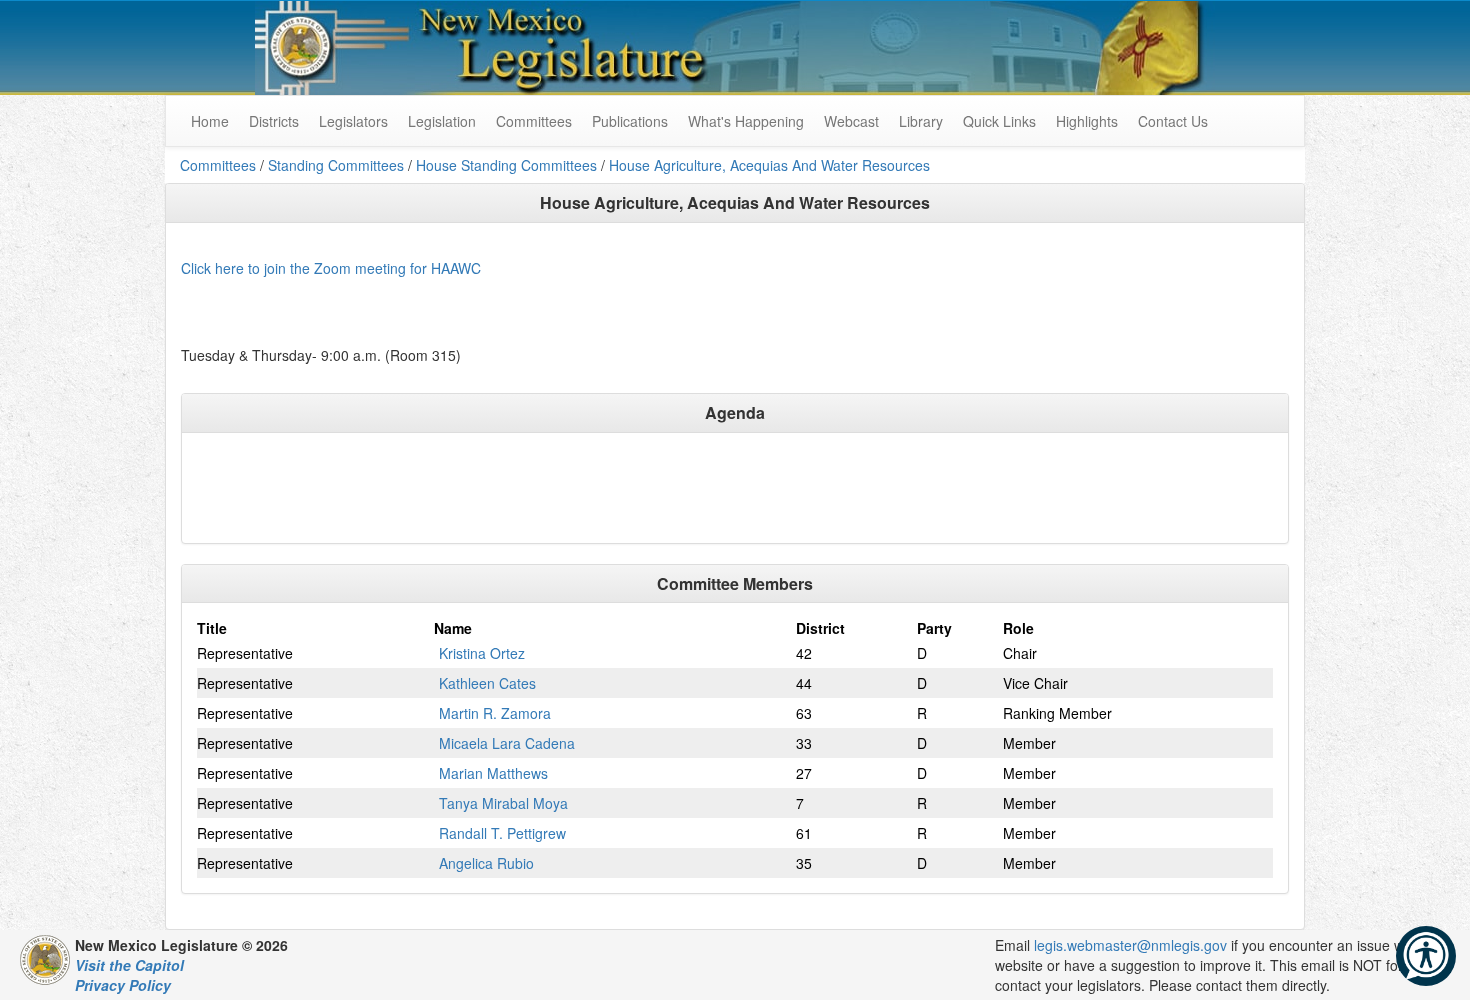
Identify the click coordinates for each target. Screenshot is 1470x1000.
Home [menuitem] (210, 121)
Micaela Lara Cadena (507, 743)
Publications (630, 121)
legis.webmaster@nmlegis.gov (1130, 945)
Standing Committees (336, 165)
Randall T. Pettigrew (502, 833)
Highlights (1087, 121)
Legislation (442, 121)
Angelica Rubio (486, 863)
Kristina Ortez (482, 653)
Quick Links (999, 121)
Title (212, 628)
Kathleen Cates (487, 683)
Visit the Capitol (129, 965)
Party (934, 628)
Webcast (851, 121)
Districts (274, 121)
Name (453, 628)
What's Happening (746, 121)
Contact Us (1173, 121)
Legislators (353, 121)
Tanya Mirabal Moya (503, 803)
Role (1018, 628)
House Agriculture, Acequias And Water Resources (769, 165)
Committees (534, 121)
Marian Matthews (493, 773)
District (820, 628)
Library (921, 121)
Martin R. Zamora (495, 713)
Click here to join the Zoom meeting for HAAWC (331, 268)
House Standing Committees (506, 165)
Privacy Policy (123, 985)
